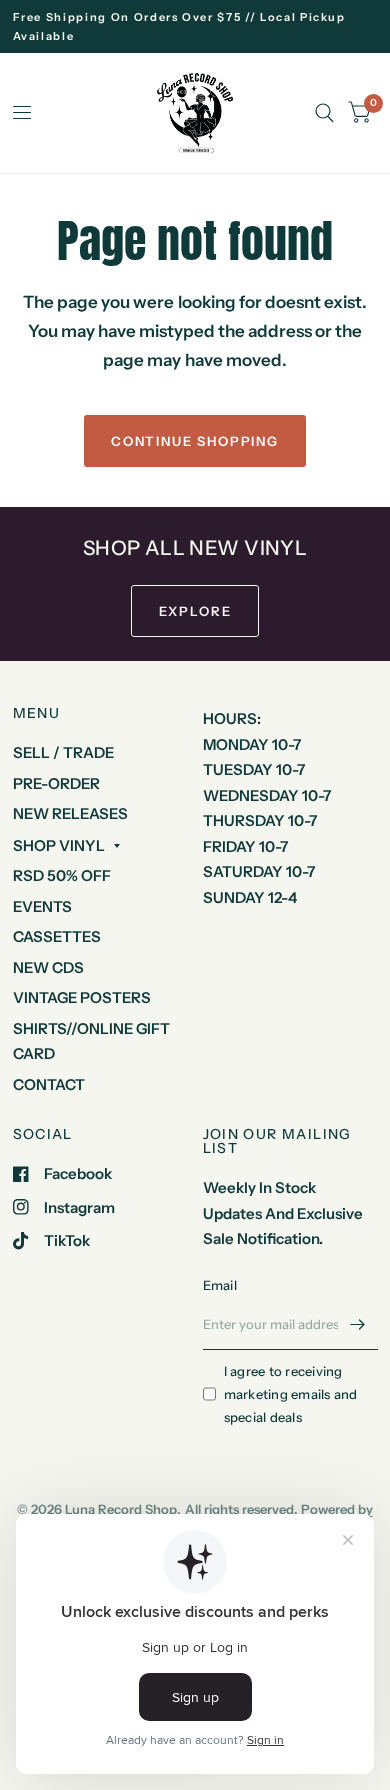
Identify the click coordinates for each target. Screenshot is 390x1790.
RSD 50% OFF (62, 875)
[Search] (324, 113)
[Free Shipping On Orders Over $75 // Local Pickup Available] (195, 26)
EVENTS (42, 906)
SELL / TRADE (63, 752)
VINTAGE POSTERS (82, 997)
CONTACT (49, 1084)
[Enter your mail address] (358, 1324)
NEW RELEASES (70, 813)
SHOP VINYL (59, 845)
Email (220, 1285)
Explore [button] (195, 611)
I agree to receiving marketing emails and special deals (291, 1394)
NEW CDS (48, 967)
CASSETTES (57, 936)
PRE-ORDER (56, 783)
